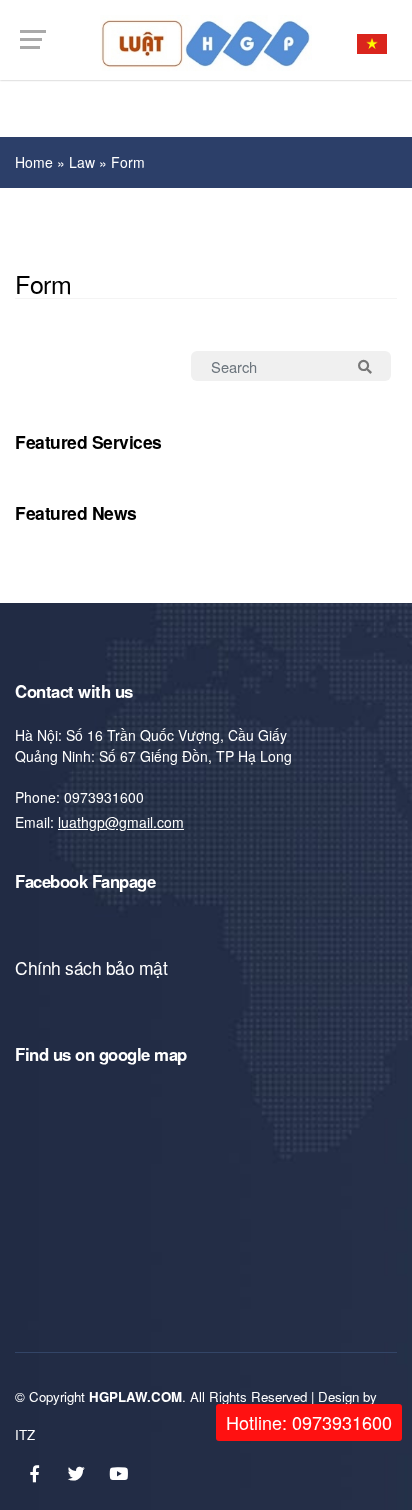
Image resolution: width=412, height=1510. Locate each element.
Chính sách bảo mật (91, 967)
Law (82, 162)
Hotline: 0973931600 (309, 1422)
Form (128, 162)
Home (34, 162)
